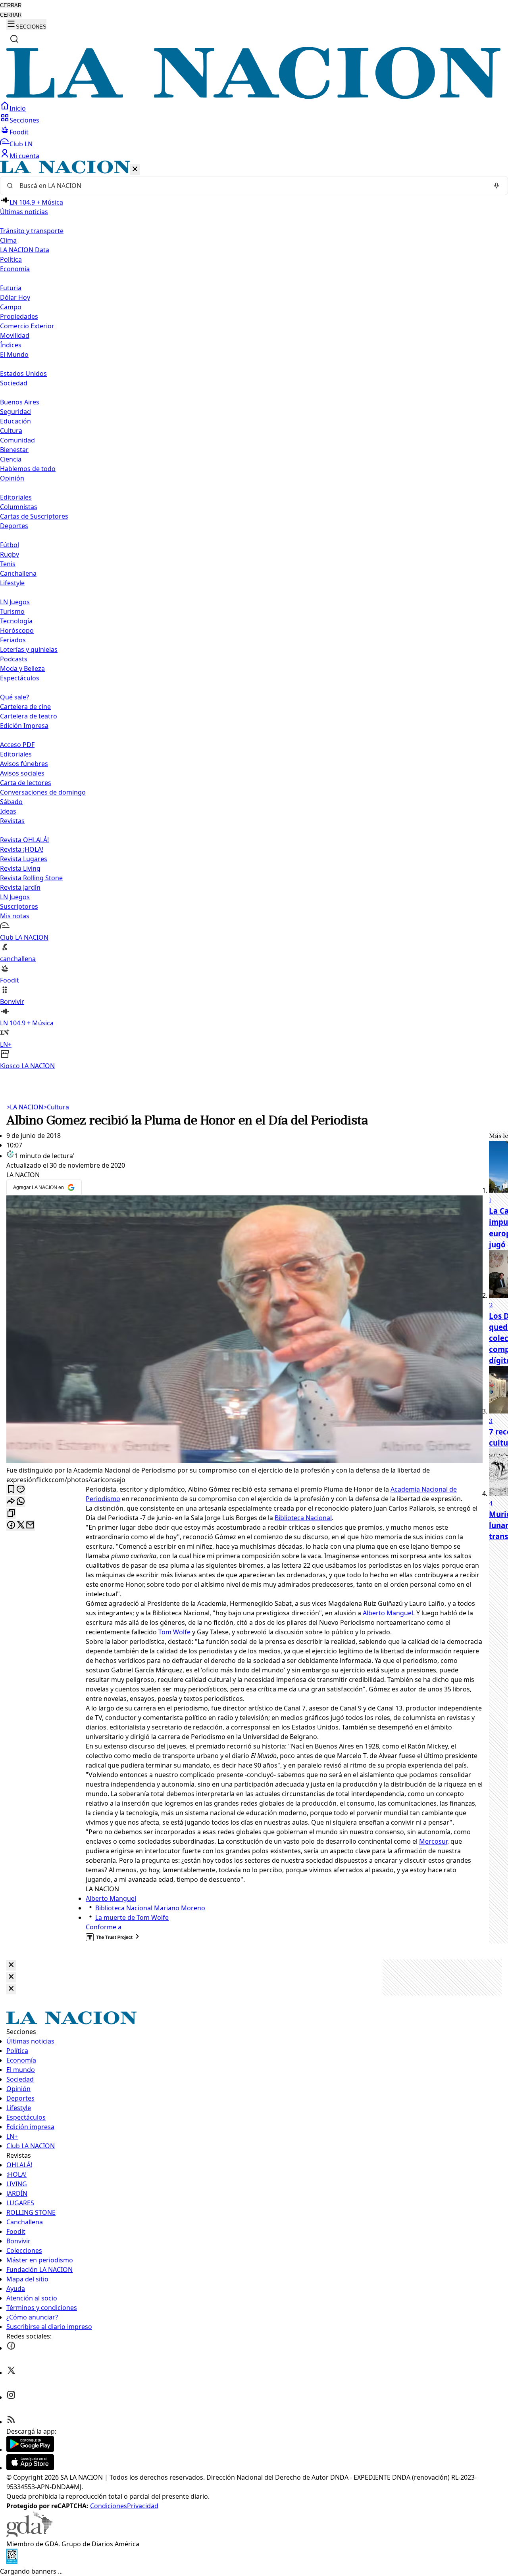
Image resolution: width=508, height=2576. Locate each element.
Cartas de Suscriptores (34, 516)
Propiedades (19, 316)
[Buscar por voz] (496, 186)
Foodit (19, 132)
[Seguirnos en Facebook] (11, 2348)
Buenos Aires (20, 402)
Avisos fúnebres (24, 764)
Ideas (8, 811)
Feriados (13, 640)
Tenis (8, 564)
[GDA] (29, 2534)
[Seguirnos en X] (11, 2373)
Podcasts (14, 659)
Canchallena (18, 573)
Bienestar (14, 450)
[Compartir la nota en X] (21, 1525)
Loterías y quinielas (29, 649)
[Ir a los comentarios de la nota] (21, 1490)
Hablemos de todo (28, 469)
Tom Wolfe (174, 1632)
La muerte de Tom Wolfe (132, 1917)
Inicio (18, 108)
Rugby (10, 554)
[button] (254, 616)
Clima (8, 240)
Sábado (11, 802)
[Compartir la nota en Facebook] (11, 1525)
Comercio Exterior (27, 326)
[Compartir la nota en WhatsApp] (21, 1502)
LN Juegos (15, 602)
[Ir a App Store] (30, 2468)
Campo (11, 307)
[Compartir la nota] (11, 1502)
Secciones (24, 120)
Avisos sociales (22, 773)
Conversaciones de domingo (43, 792)
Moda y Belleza (22, 668)
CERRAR (11, 5)
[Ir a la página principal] (254, 96)
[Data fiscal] (12, 2562)
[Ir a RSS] (11, 2422)
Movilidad (15, 335)
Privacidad (143, 2506)
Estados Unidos (23, 373)
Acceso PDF (17, 745)
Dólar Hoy (15, 297)
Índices (11, 345)
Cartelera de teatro (29, 716)
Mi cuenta (24, 156)
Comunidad (17, 440)
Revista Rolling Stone (31, 878)
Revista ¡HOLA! (22, 849)
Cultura (11, 431)
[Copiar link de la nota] (11, 1514)
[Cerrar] (135, 169)
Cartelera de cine (25, 707)
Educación (15, 421)
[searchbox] (251, 186)
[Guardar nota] (11, 1490)
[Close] (11, 1965)
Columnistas (19, 507)
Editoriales (16, 497)
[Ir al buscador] (14, 39)
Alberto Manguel (388, 1613)
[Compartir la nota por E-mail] (30, 1525)
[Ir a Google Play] (30, 2450)
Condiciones (109, 2506)
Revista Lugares (24, 859)
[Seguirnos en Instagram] (11, 2397)
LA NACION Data (25, 250)
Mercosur (433, 1841)
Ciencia (11, 459)
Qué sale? (14, 697)
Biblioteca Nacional (303, 1518)
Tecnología (16, 621)
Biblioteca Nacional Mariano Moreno (150, 1908)
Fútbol (10, 545)
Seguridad (15, 412)
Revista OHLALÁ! (24, 840)
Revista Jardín (20, 887)
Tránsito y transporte (32, 231)
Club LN (21, 144)
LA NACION (25, 1107)
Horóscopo (17, 630)
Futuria (11, 288)
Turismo (12, 611)
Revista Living (20, 868)
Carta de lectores (26, 783)
